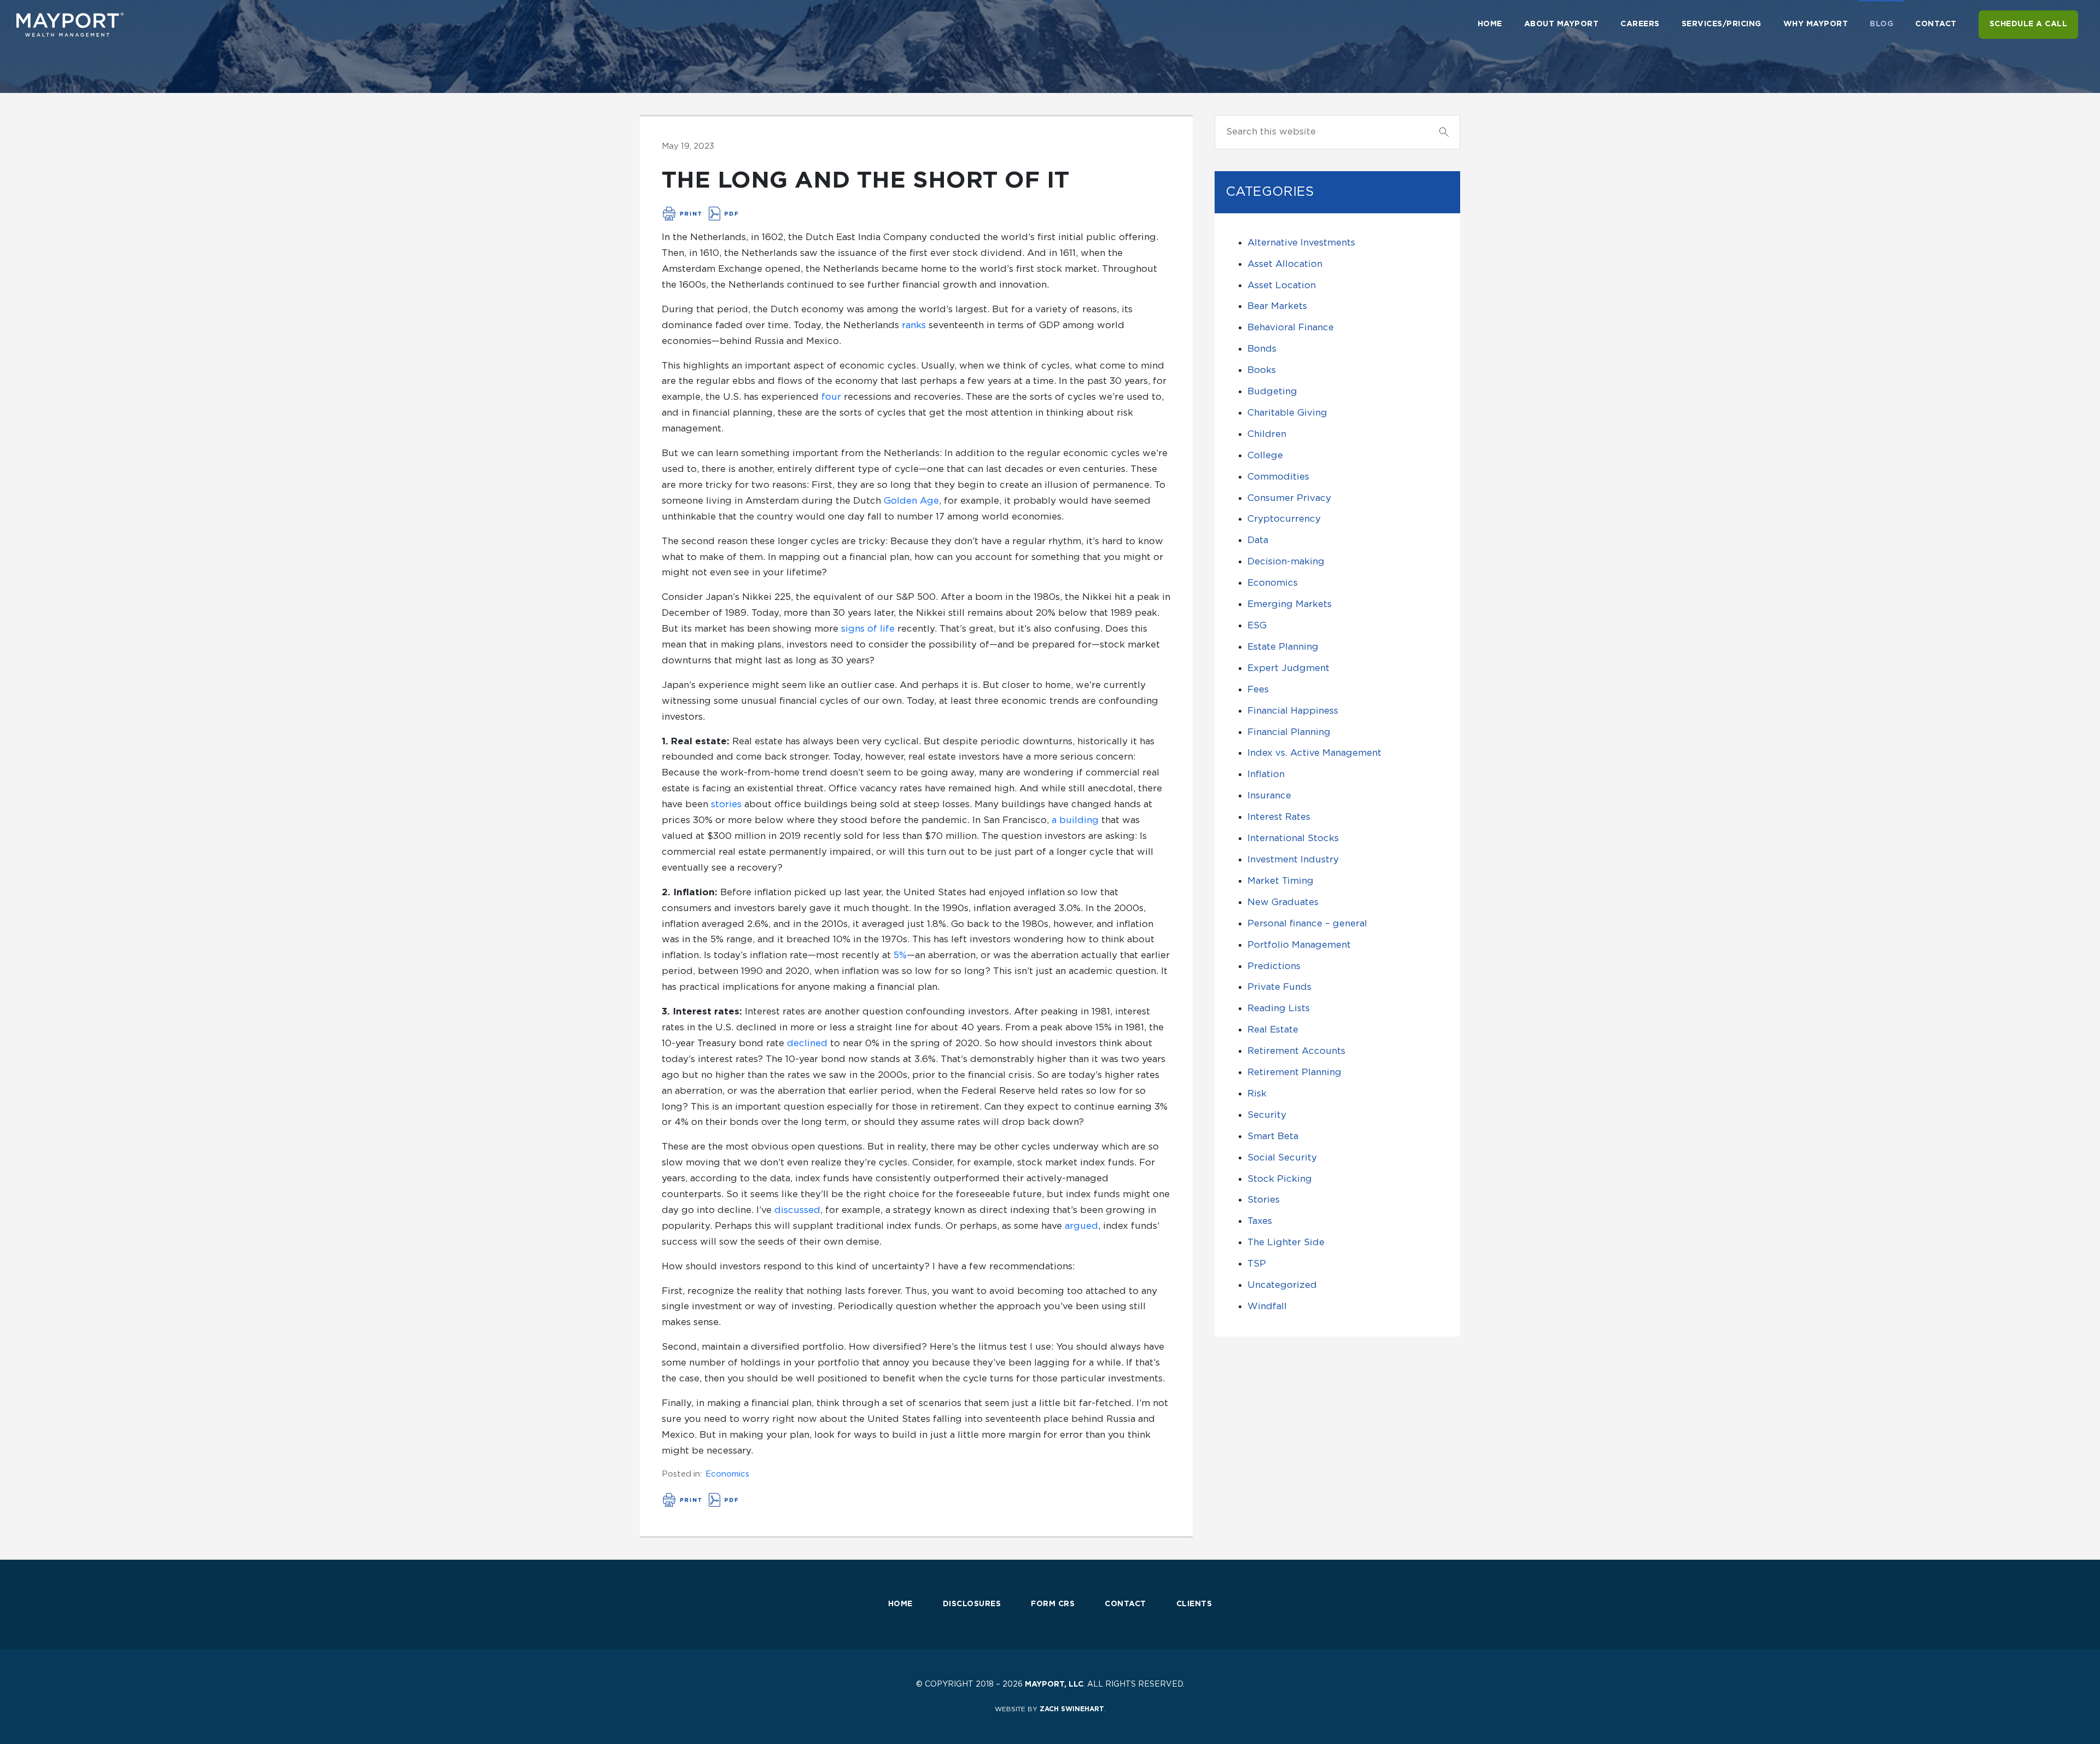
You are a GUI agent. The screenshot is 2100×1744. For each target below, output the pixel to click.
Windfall (1267, 1306)
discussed (797, 1210)
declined (807, 1043)
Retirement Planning (1294, 1072)
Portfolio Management (1299, 945)
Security (1267, 1115)
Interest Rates (1279, 817)
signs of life (868, 629)
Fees (1258, 689)
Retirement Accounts (1296, 1051)
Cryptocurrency (1284, 519)
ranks (914, 325)
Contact (1125, 1604)
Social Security (1282, 1157)
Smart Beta (1273, 1136)
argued (1081, 1226)
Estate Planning (1283, 647)
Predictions (1274, 966)
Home (900, 1604)
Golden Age (911, 501)
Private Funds (1279, 987)
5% (900, 955)
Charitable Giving (1287, 413)
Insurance (1269, 795)
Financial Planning (1289, 732)
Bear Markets (1277, 306)
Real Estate (1273, 1030)
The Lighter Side (1286, 1242)
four (831, 397)
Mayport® (71, 25)
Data (1258, 540)
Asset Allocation (1285, 264)
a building (1075, 820)
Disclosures (972, 1604)
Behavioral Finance (1291, 327)
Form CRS (1053, 1604)
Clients (1194, 1604)
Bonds (1262, 349)
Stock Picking (1280, 1179)
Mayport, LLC (1054, 1684)
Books (1262, 370)
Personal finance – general (1307, 923)
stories (726, 804)
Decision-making (1286, 561)
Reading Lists (1279, 1008)
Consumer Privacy (1289, 498)
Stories (1264, 1200)
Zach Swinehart (1072, 1709)
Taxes (1260, 1221)
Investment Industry (1293, 859)
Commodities (1278, 477)
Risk (1257, 1093)
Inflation (1266, 774)
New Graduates (1283, 902)
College (1265, 455)
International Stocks (1293, 838)
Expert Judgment (1288, 668)
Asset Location (1282, 285)
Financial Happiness (1293, 711)
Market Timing (1281, 881)
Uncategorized (1282, 1285)
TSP (1257, 1264)
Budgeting (1272, 391)
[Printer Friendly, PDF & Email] (701, 214)
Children (1267, 434)
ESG (1257, 625)
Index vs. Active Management (1314, 753)
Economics (727, 1474)
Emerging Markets (1290, 604)
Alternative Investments (1301, 243)
